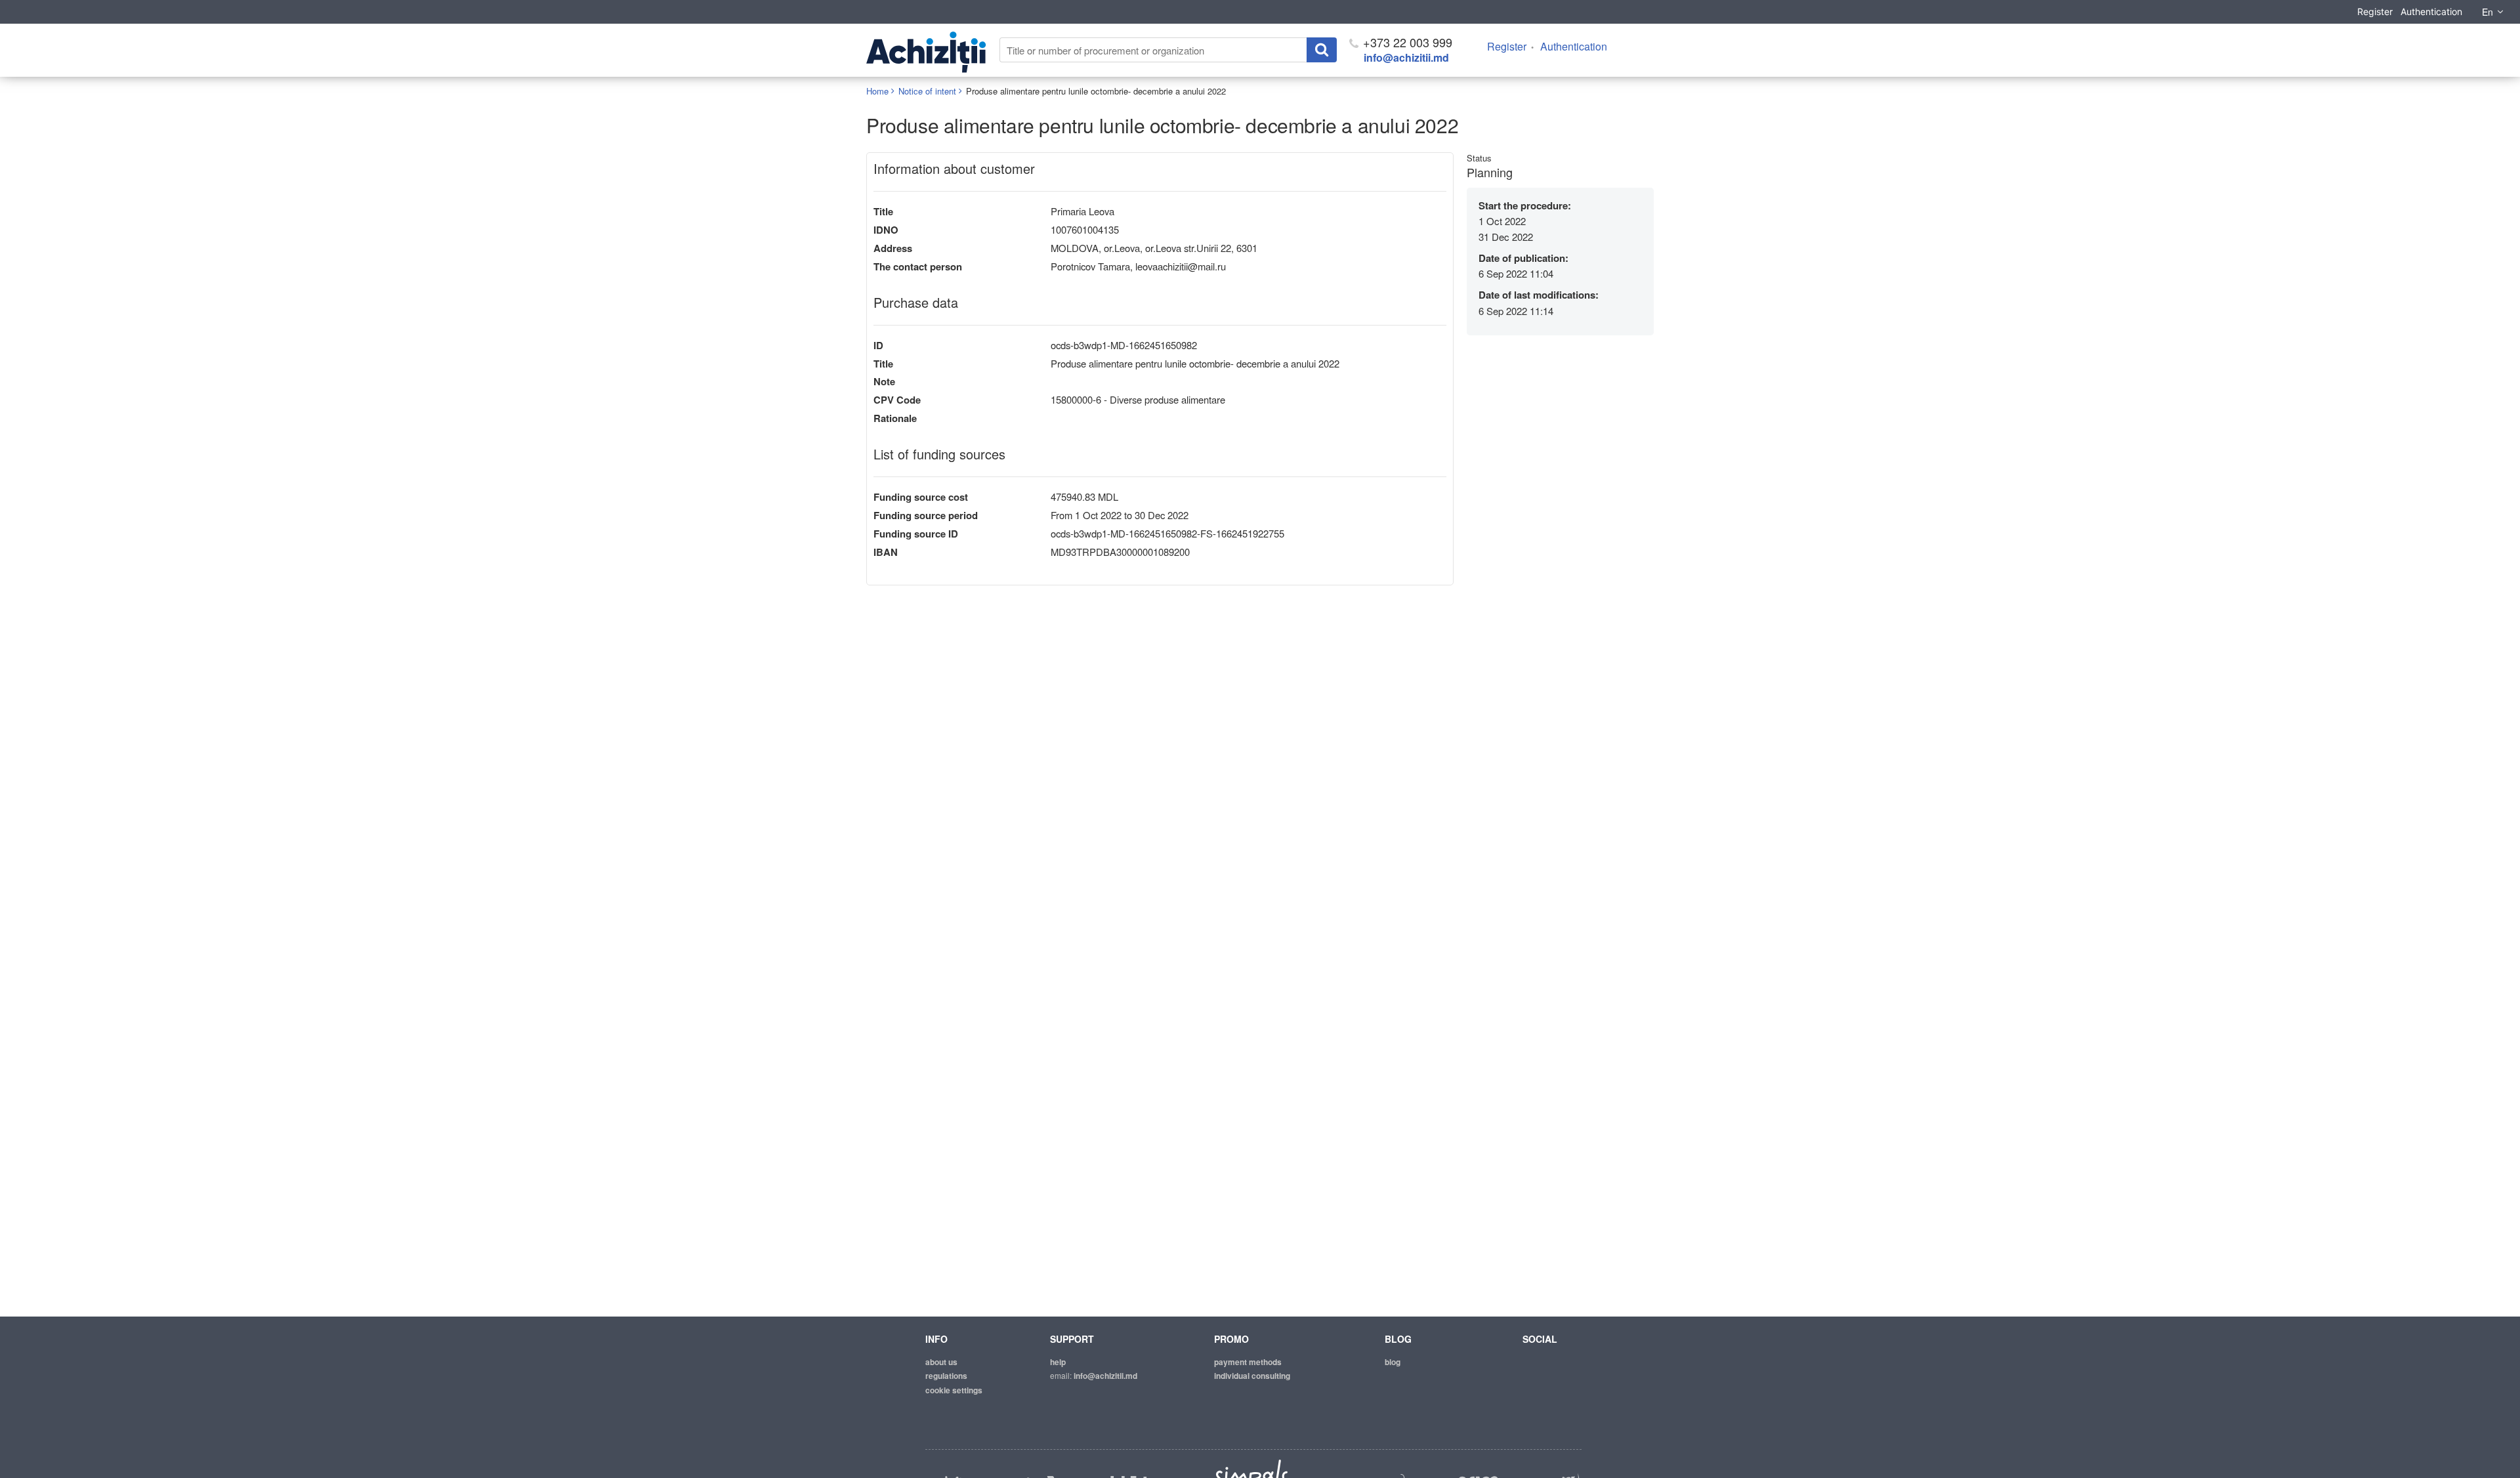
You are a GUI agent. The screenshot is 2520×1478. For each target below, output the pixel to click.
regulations (946, 1376)
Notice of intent (927, 91)
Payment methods (1248, 1362)
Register (2375, 11)
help (1058, 1362)
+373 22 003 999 (1406, 42)
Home (877, 91)
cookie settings (954, 1390)
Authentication (2431, 11)
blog (1393, 1362)
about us (941, 1362)
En (2488, 12)
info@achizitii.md (1406, 57)
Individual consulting (1252, 1376)
